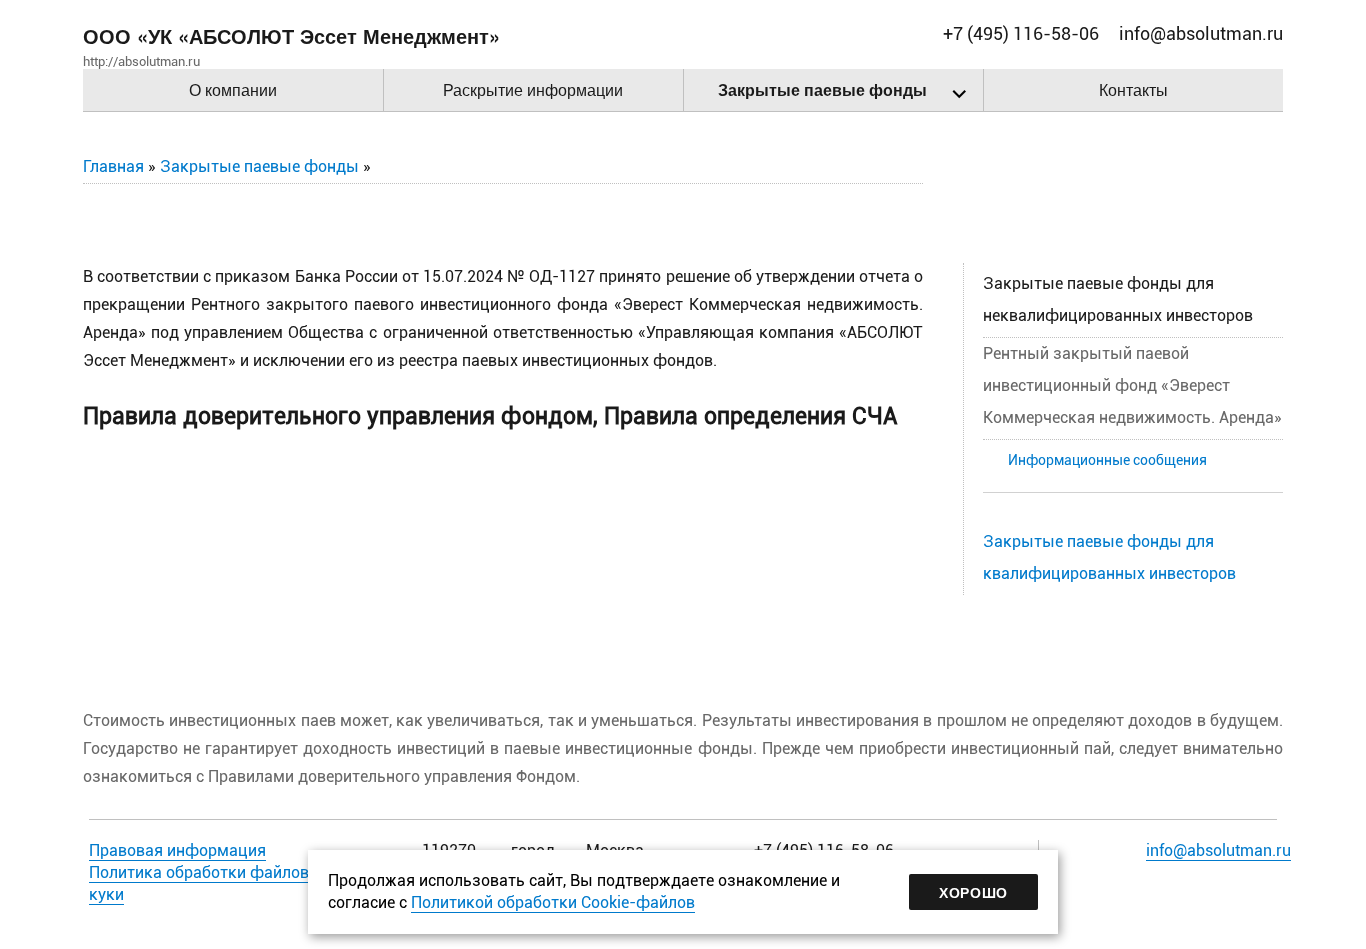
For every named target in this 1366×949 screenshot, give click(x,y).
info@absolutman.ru (1218, 850)
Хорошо (973, 892)
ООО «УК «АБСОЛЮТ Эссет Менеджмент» (291, 35)
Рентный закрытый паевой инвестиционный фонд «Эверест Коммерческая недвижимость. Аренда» (1132, 385)
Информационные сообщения (1107, 460)
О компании (233, 89)
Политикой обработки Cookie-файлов (553, 902)
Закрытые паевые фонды (822, 89)
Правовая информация (177, 850)
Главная (113, 166)
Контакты (1133, 89)
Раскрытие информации (533, 89)
